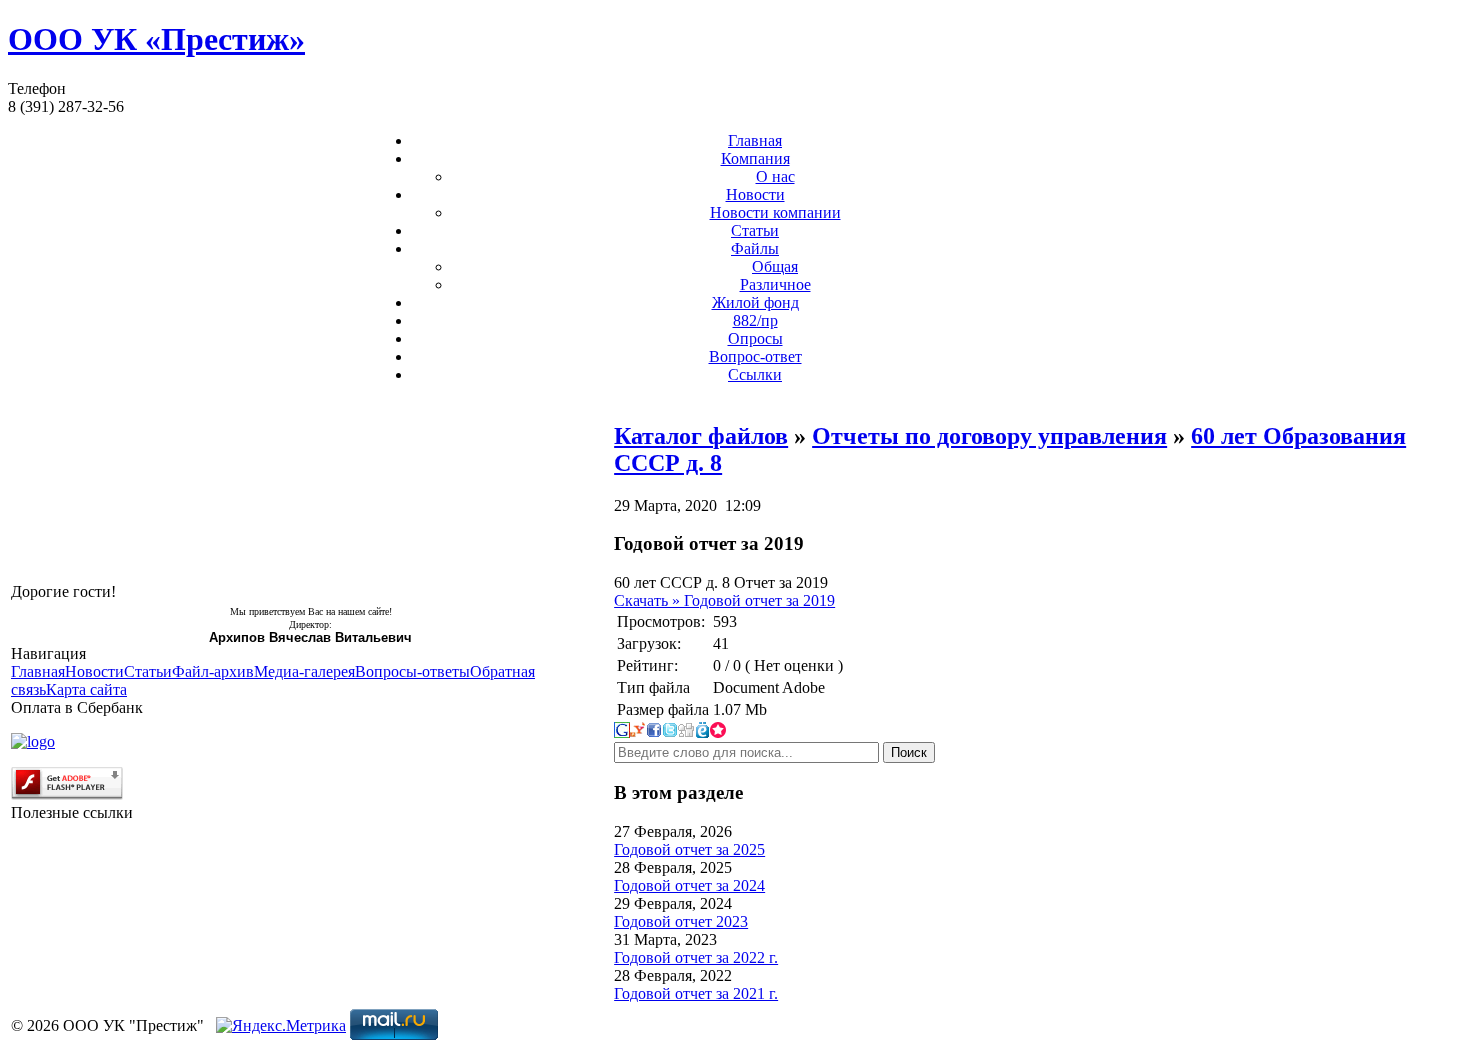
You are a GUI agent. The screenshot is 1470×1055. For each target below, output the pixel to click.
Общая (775, 266)
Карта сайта (86, 689)
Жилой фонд (755, 302)
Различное (775, 284)
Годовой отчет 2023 (681, 921)
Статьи (755, 230)
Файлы (755, 248)
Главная (755, 140)
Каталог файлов (701, 436)
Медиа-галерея (304, 671)
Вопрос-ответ (755, 356)
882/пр (755, 320)
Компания (755, 158)
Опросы (755, 338)
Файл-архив (213, 671)
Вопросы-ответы (412, 671)
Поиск (909, 752)
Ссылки (755, 374)
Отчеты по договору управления (989, 436)
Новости (755, 194)
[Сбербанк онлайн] (33, 741)
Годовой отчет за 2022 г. (696, 957)
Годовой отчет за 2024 (689, 885)
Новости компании (775, 212)
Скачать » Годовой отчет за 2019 (724, 600)
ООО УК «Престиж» (156, 39)
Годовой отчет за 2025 (689, 849)
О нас (775, 176)
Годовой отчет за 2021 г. (696, 993)
